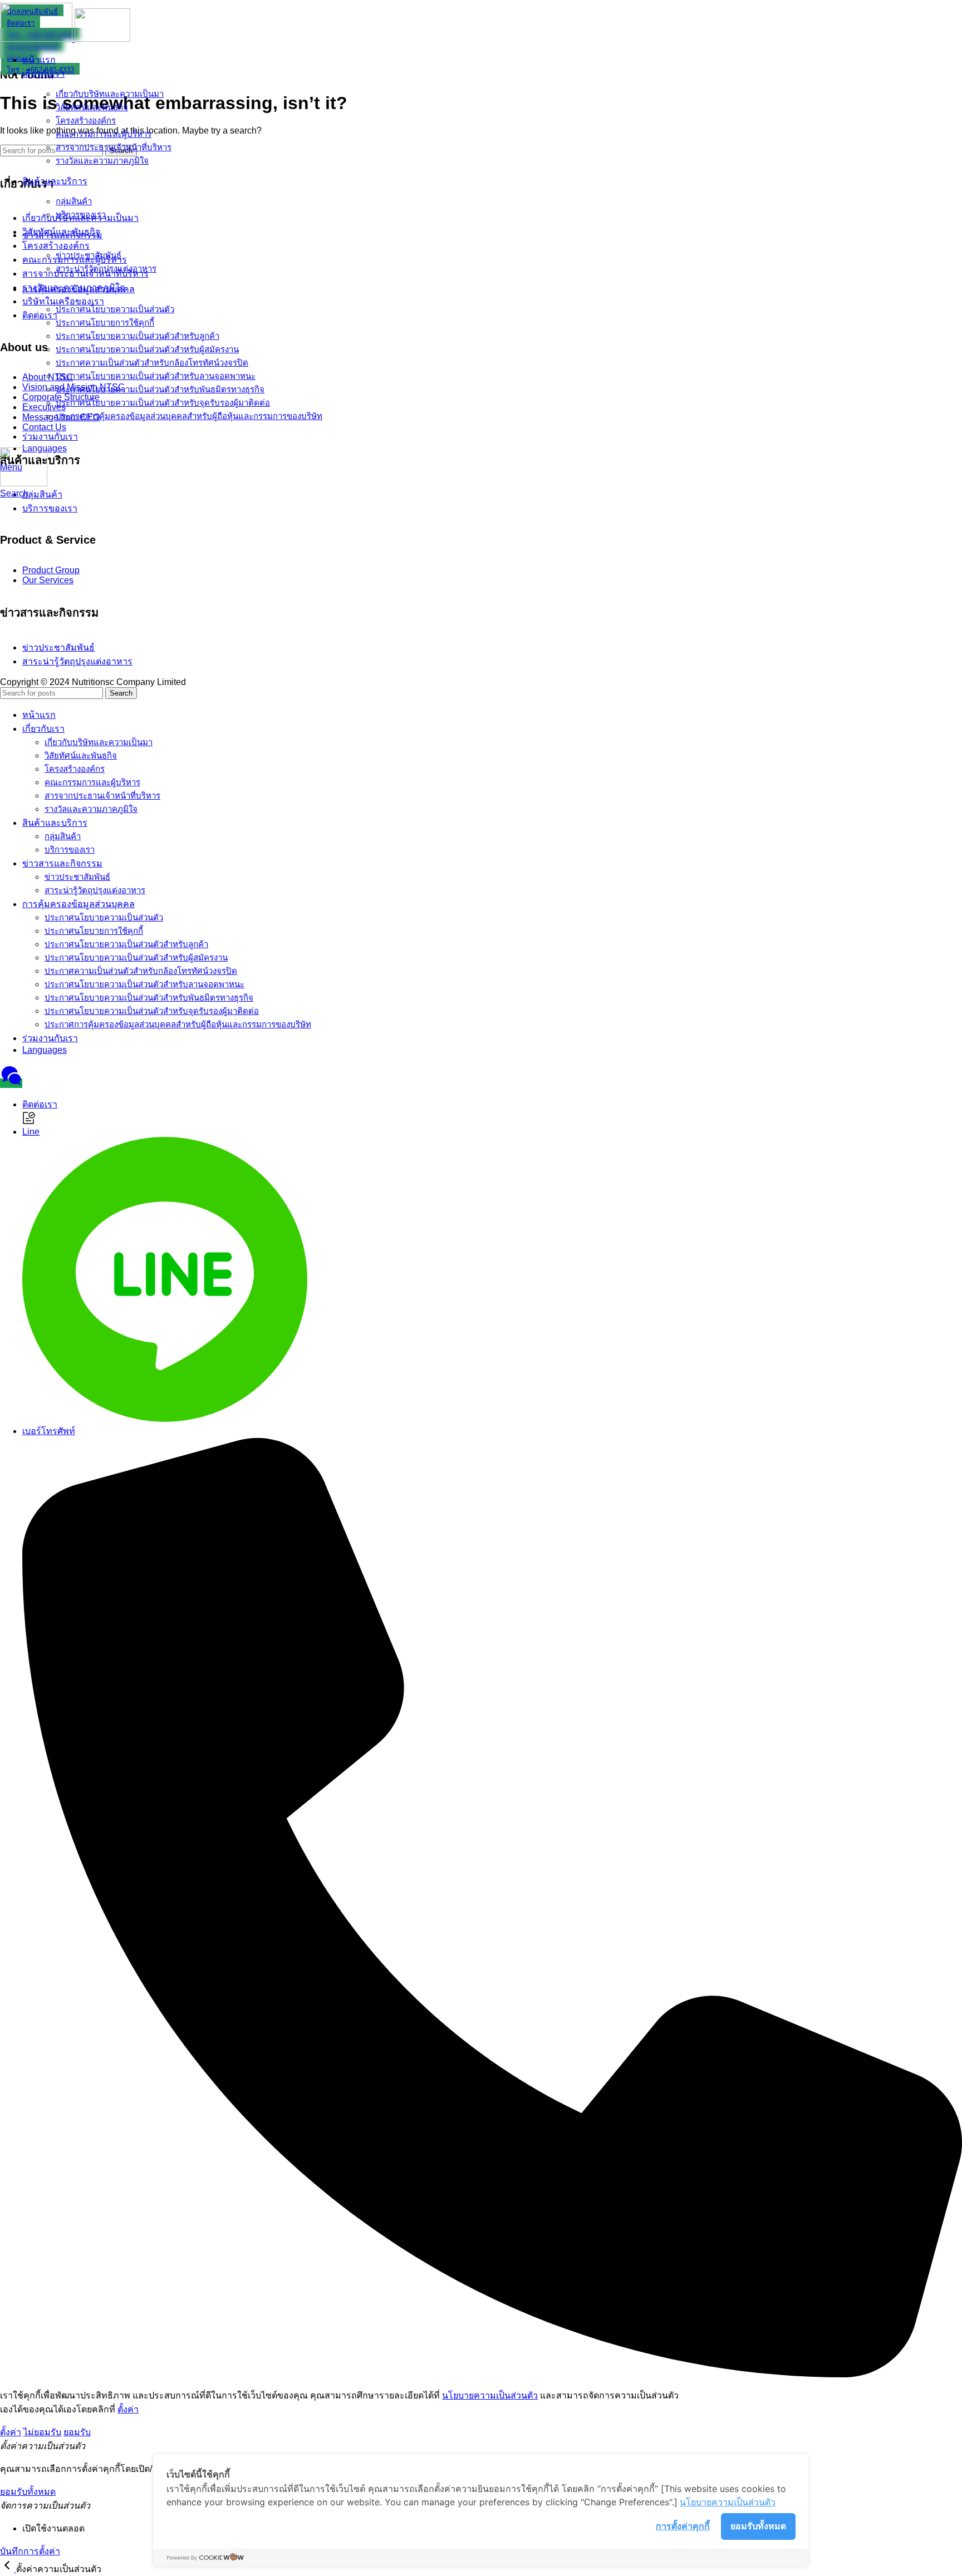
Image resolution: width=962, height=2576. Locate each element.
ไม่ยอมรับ (42, 2432)
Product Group (51, 570)
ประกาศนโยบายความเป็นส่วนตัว (115, 309)
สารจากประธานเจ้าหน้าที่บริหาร (114, 147)
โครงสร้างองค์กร (86, 120)
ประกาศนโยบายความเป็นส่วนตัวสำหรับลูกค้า (138, 336)
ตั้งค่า (128, 2409)
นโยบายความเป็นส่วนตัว (490, 2395)
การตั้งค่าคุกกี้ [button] (683, 2526)
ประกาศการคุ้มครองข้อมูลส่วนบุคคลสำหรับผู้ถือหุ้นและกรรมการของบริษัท (189, 416)
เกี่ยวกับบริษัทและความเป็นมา (110, 94)
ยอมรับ (77, 2432)
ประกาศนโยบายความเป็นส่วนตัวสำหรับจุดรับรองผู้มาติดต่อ (163, 403)
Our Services (48, 580)
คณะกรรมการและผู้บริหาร (104, 134)
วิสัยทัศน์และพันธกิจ (92, 107)
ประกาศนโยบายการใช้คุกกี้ (105, 322)
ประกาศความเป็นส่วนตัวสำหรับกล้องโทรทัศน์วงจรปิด (152, 363)
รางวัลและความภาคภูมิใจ (102, 161)
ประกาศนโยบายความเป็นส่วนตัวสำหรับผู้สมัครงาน (147, 349)
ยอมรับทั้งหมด (758, 2526)
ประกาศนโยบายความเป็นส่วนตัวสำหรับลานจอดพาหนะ (156, 376)
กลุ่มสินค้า (74, 201)
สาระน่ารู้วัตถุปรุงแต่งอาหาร (106, 269)
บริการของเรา (81, 215)
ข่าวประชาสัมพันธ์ (89, 255)
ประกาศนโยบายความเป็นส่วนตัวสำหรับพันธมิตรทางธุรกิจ (160, 389)
